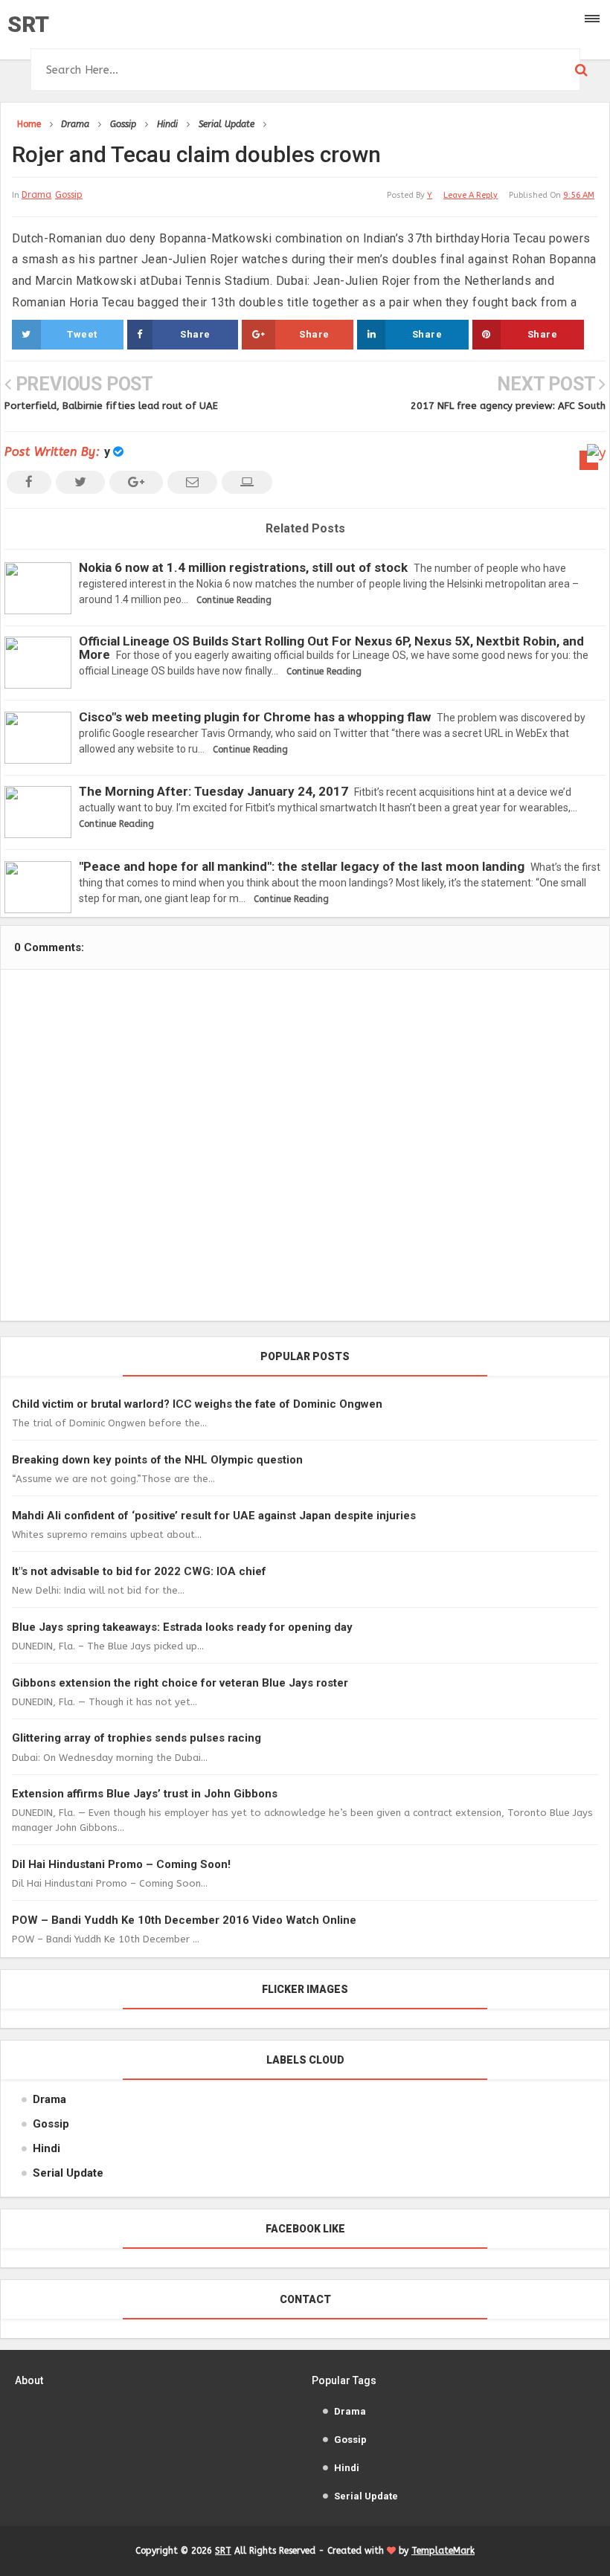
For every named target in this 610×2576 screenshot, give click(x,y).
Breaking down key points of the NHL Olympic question (157, 1460)
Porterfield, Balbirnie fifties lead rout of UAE (111, 406)
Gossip (69, 195)
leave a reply (471, 195)
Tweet (82, 334)
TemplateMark (443, 2551)
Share (195, 334)
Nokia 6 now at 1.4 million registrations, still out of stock (243, 567)
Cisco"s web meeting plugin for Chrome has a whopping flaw (255, 717)
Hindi (46, 2148)
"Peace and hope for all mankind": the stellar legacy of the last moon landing (302, 866)
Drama (36, 195)
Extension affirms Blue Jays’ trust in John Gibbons (145, 1794)
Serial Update (68, 2173)
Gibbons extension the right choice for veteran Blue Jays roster (180, 1683)
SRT (28, 24)
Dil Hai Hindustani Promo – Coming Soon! (121, 1864)
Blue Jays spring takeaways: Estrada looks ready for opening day (182, 1627)
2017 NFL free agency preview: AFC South (508, 406)
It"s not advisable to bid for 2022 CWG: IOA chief (139, 1571)
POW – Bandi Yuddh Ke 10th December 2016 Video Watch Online (184, 1920)
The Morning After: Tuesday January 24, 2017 (213, 791)
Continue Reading (234, 600)
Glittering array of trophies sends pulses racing (137, 1738)
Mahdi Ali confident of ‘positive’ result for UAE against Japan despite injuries (214, 1516)
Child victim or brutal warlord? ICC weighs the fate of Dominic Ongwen (197, 1404)
